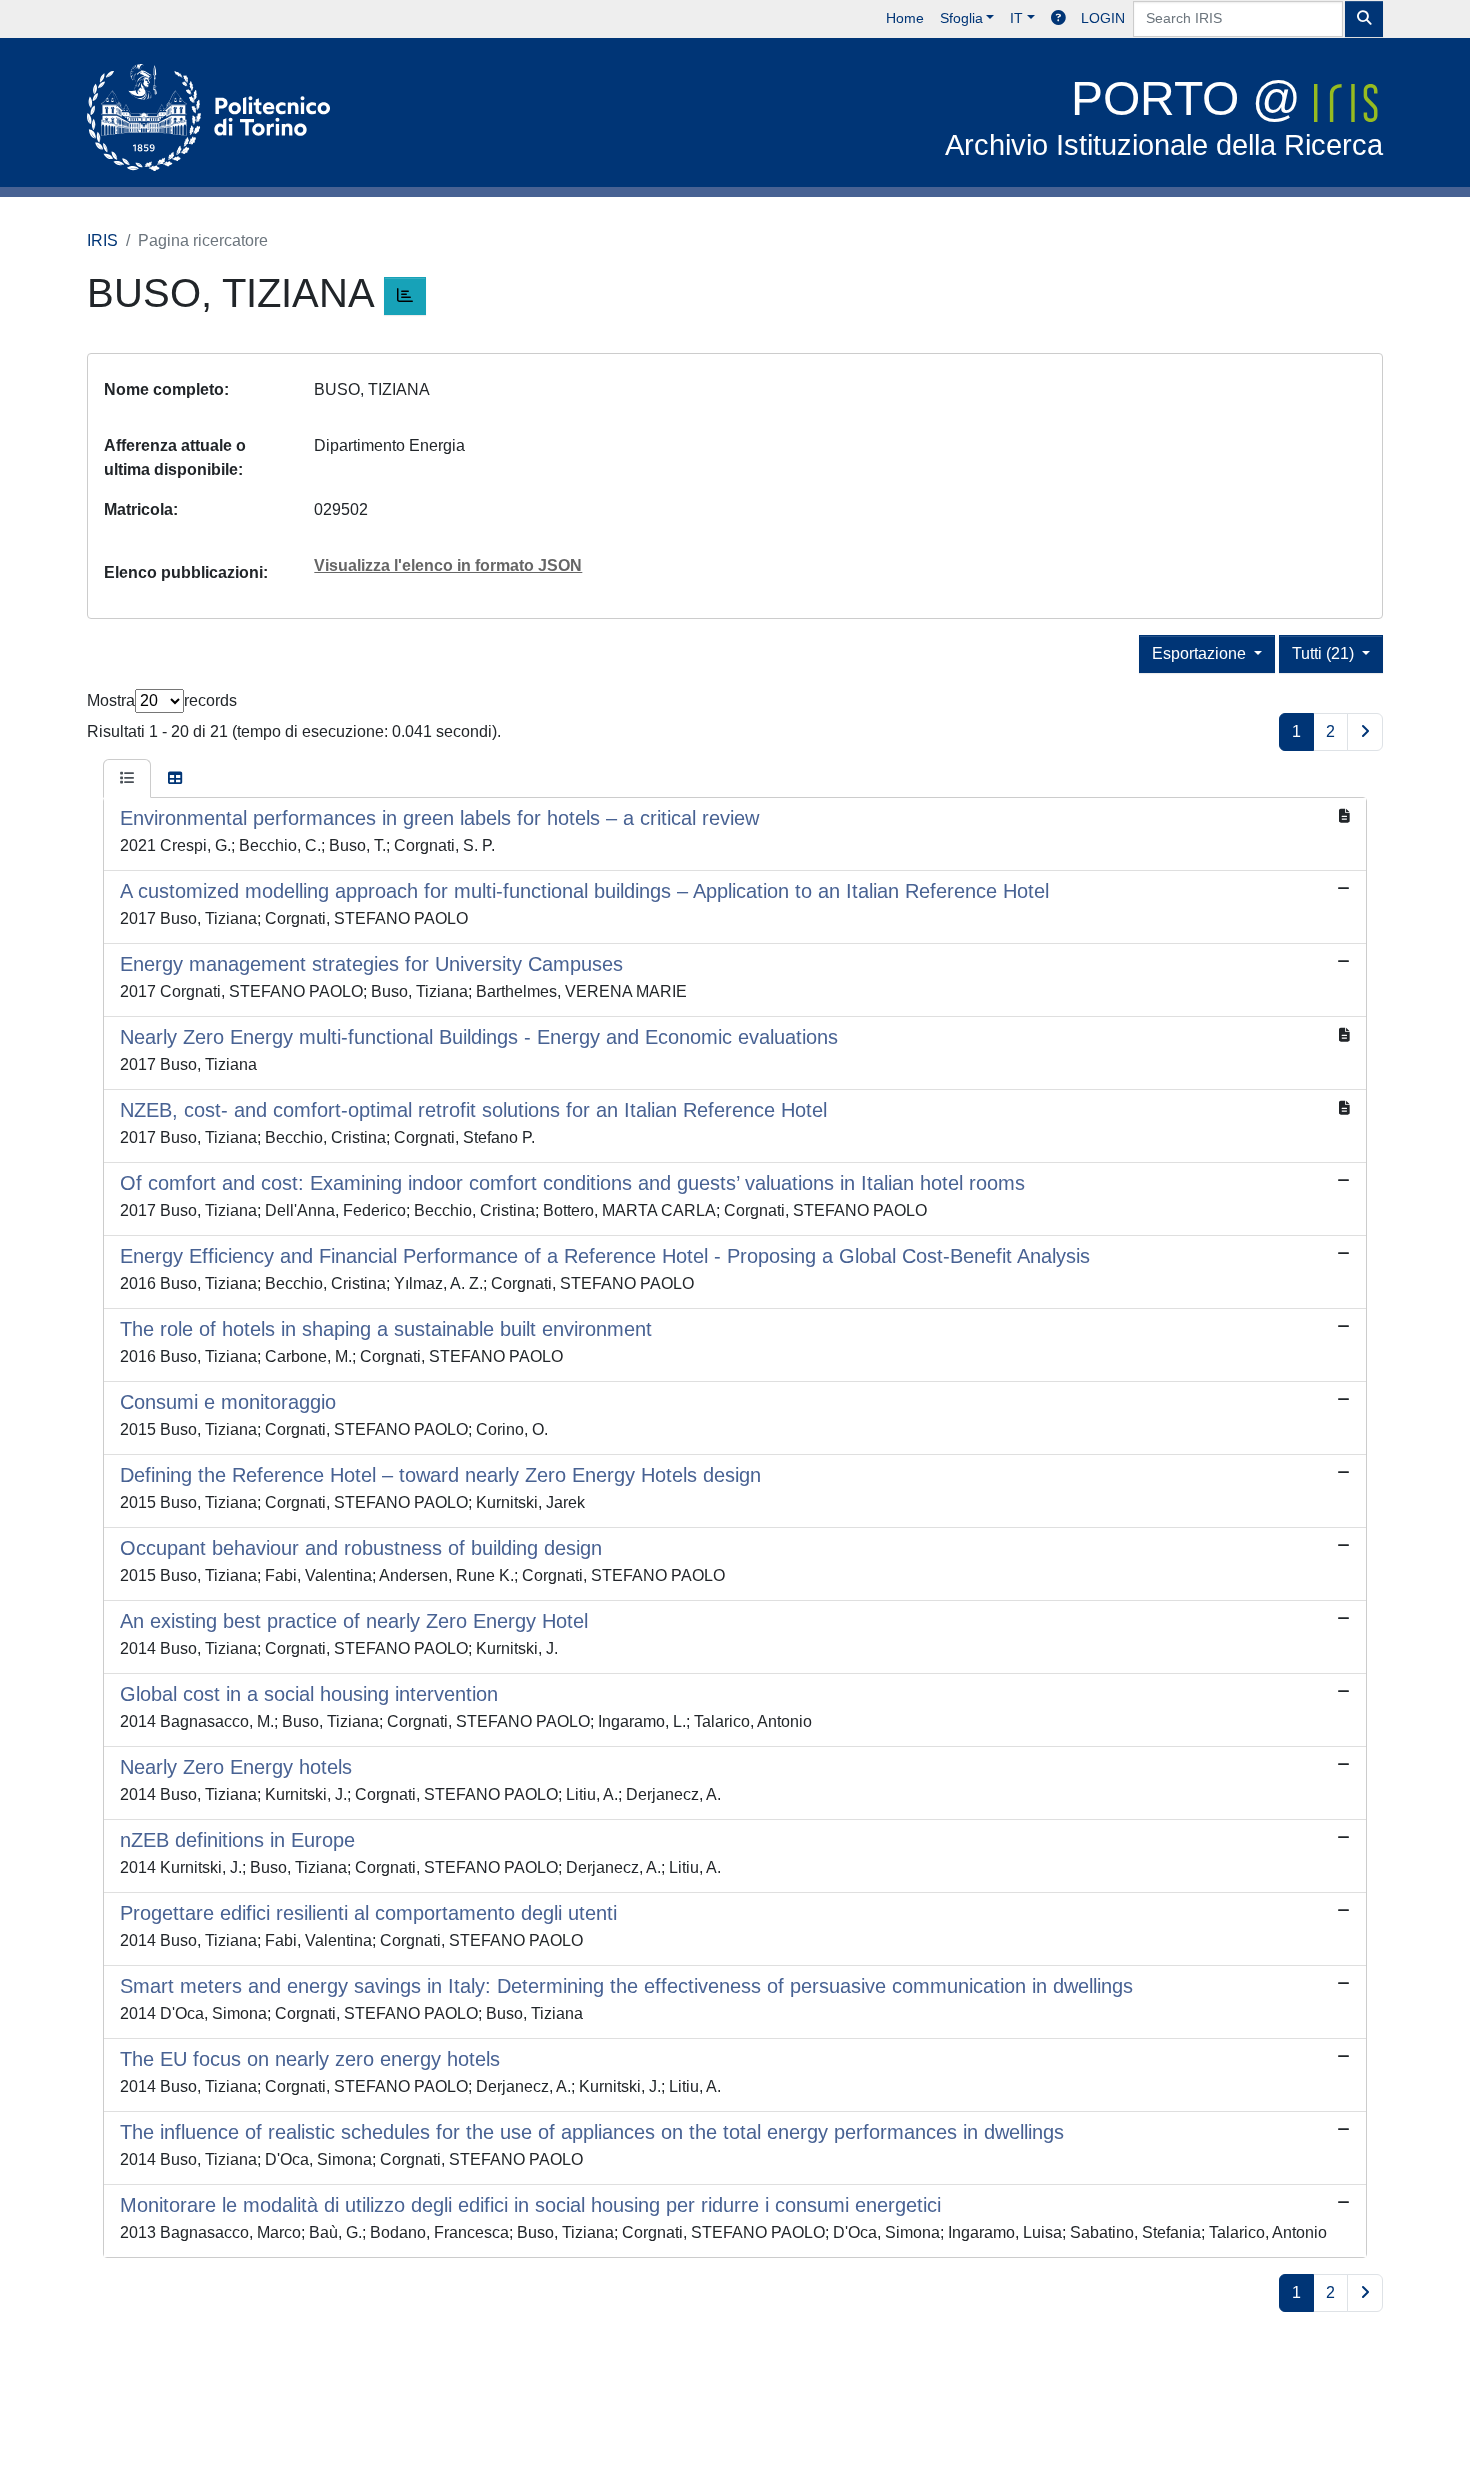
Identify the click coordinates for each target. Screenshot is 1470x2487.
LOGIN (1103, 18)
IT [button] (1016, 18)
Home (905, 18)
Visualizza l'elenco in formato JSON (448, 565)
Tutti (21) (1325, 653)
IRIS (102, 240)
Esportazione (1201, 653)
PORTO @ (1164, 116)
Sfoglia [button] (961, 18)
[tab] (127, 779)
